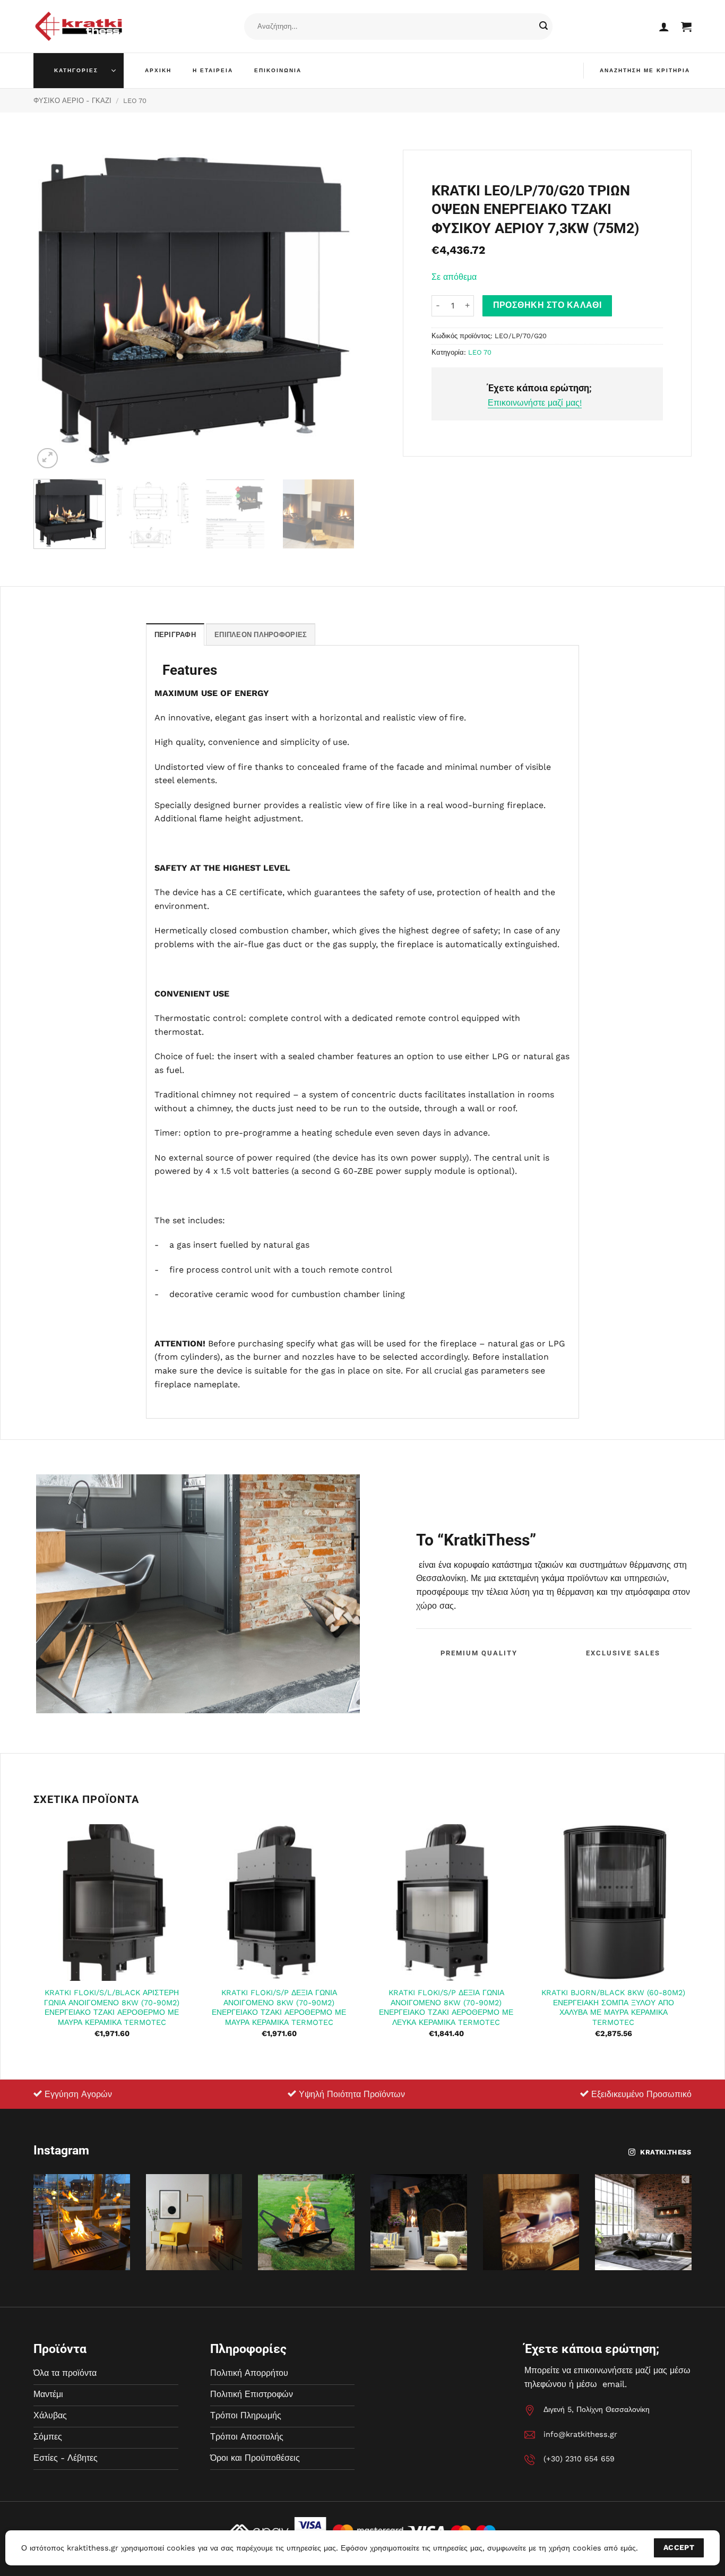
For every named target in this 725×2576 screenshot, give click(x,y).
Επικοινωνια (278, 70)
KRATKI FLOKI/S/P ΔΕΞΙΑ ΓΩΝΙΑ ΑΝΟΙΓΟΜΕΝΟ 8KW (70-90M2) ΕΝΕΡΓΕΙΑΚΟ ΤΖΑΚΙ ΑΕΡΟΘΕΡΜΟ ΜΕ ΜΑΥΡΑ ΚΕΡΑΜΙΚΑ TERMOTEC (279, 2007)
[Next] (335, 310)
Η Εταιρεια (213, 70)
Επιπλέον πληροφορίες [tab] (261, 635)
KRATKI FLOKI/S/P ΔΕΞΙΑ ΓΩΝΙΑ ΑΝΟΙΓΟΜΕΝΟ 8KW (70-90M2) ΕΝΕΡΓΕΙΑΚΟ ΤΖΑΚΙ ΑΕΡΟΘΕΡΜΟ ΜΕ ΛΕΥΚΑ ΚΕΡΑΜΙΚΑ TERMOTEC (446, 2007)
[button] (664, 27)
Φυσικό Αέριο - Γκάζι (72, 101)
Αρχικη (158, 70)
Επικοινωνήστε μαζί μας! (535, 403)
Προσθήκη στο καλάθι (547, 305)
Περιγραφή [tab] (175, 635)
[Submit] (543, 27)
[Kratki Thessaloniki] (79, 26)
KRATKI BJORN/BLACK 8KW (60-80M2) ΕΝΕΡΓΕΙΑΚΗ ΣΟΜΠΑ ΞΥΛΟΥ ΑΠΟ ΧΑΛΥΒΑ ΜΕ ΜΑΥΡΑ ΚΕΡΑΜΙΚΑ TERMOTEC (613, 2007)
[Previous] (53, 310)
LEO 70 (135, 101)
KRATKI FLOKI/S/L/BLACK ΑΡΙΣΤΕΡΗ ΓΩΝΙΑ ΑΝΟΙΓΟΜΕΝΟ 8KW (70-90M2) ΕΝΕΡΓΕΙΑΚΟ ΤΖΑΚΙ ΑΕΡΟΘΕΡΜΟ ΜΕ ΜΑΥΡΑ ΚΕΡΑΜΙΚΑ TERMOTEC (112, 2007)
